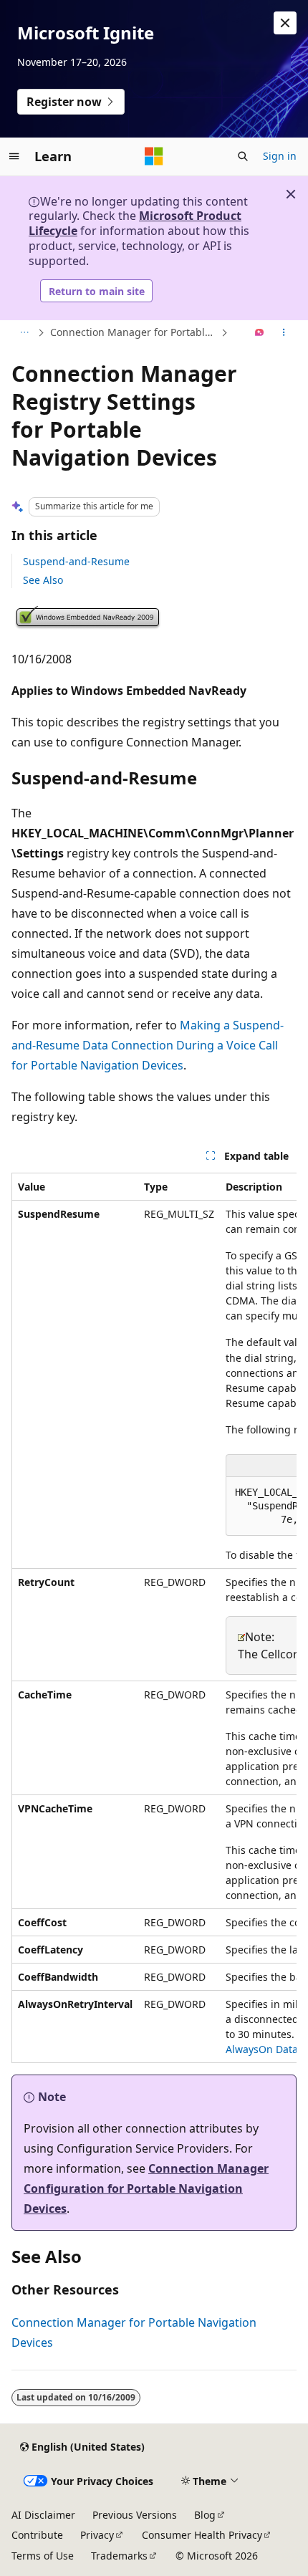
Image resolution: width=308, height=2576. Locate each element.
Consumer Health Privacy (202, 2535)
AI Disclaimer (43, 2515)
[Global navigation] (14, 156)
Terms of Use (43, 2556)
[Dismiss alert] (285, 23)
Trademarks (119, 2556)
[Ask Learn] (260, 333)
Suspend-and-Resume (76, 561)
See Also (43, 580)
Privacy (97, 2535)
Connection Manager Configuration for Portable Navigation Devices (146, 2188)
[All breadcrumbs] (24, 333)
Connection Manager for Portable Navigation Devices (134, 332)
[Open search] (243, 156)
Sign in (280, 156)
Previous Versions (135, 2515)
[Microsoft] (154, 156)
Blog (205, 2515)
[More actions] (284, 333)
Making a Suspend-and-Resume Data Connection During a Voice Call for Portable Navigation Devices (148, 1045)
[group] (154, 1618)
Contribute (37, 2535)
